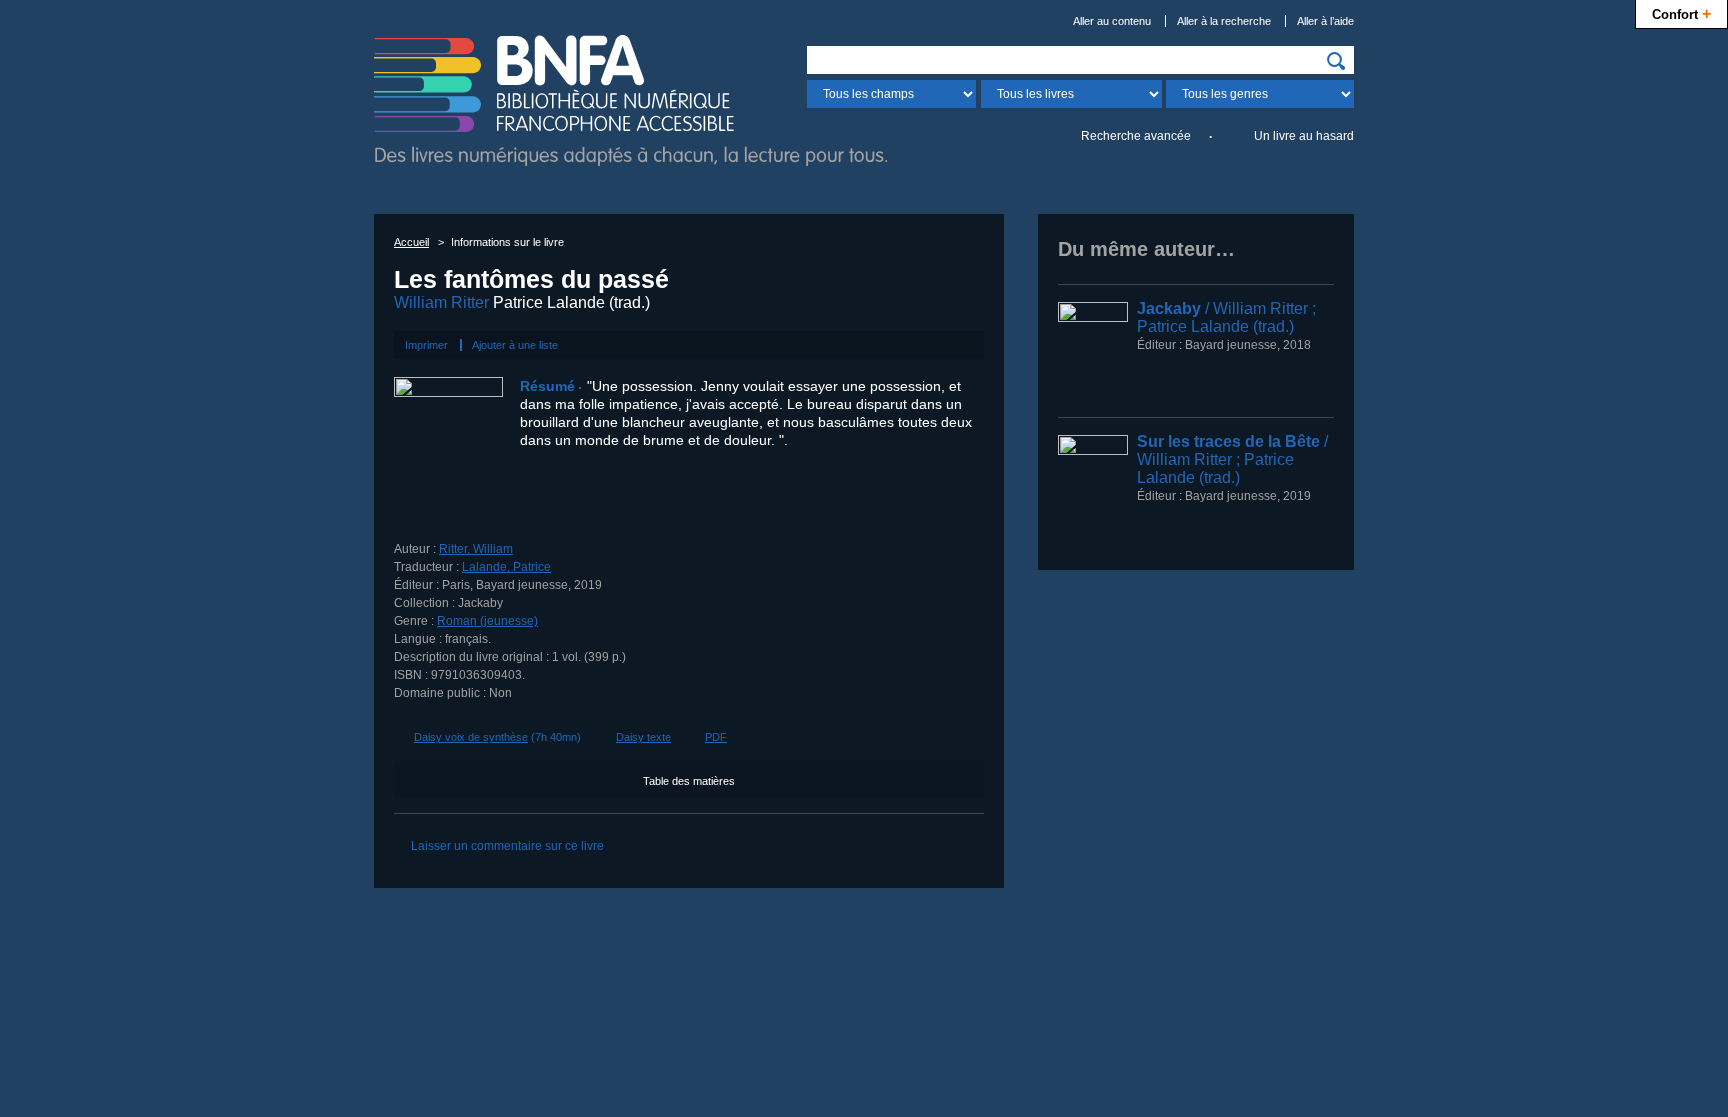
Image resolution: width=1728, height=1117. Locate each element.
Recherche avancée (1136, 136)
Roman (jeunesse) (487, 621)
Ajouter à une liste (515, 345)
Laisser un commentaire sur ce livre (507, 846)
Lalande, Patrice (506, 567)
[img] (1336, 61)
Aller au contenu (1112, 21)
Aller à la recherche (1224, 21)
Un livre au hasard (1304, 136)
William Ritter (441, 302)
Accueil (411, 242)
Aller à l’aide (1325, 21)
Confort (1681, 13)
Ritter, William (476, 549)
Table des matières (689, 781)
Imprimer (426, 345)
